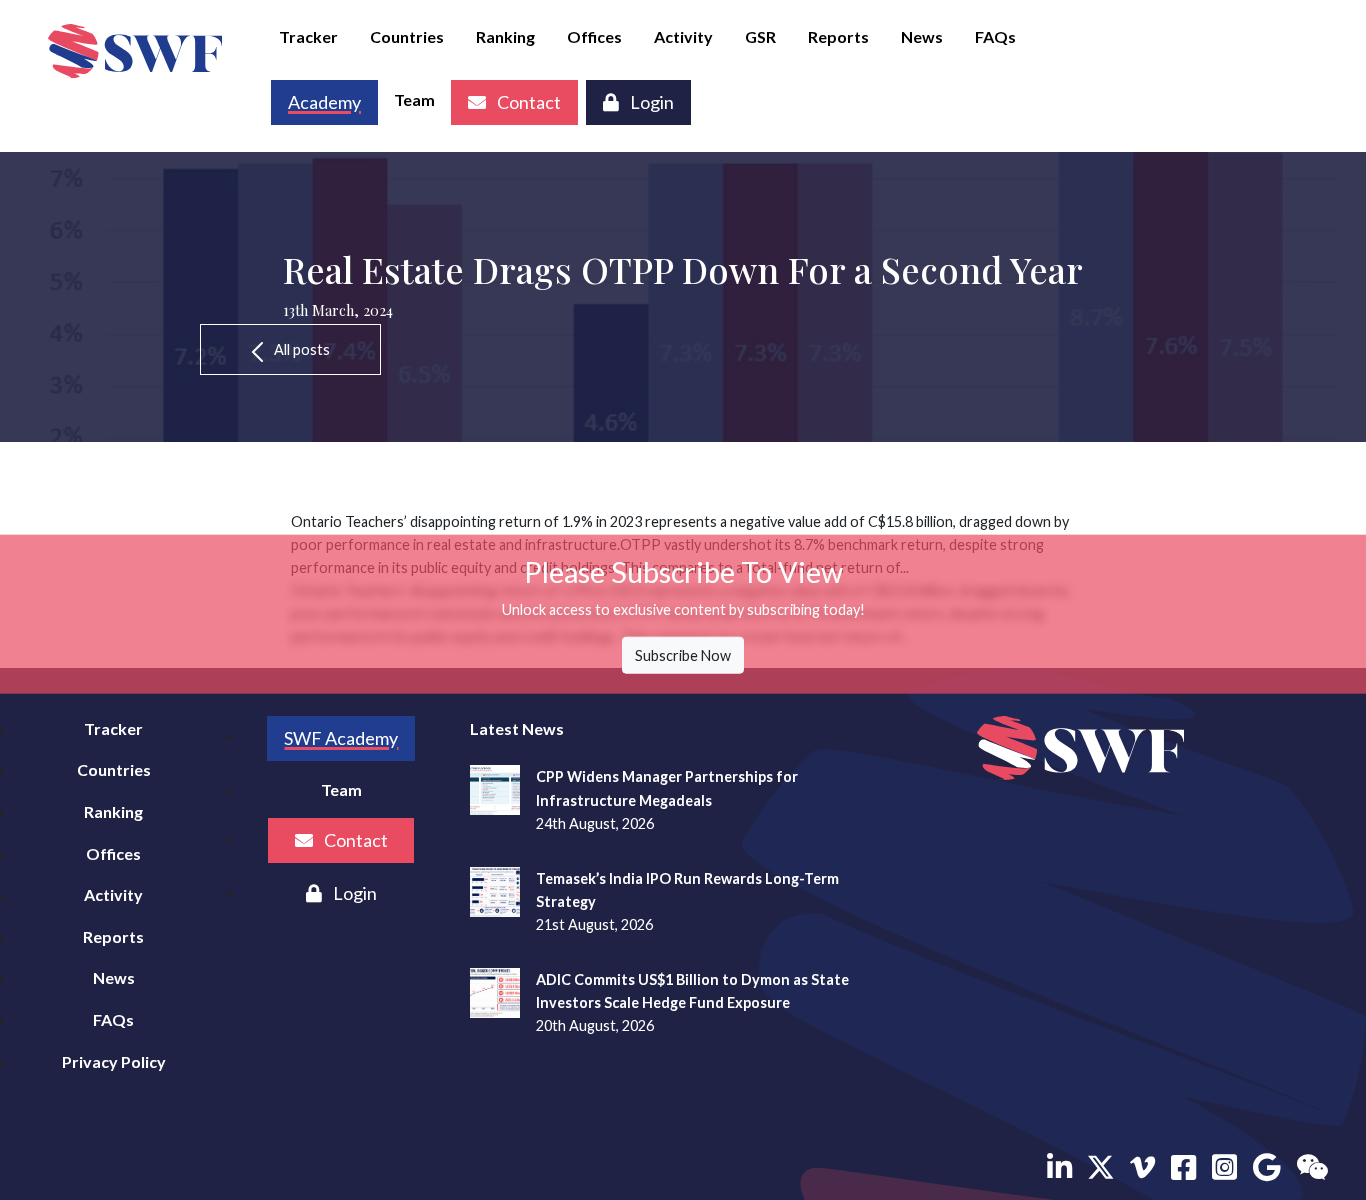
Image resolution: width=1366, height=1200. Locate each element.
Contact (527, 102)
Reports (838, 36)
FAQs (995, 36)
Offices (594, 36)
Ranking (505, 36)
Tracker (308, 36)
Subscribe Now (683, 655)
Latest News (517, 728)
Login (650, 102)
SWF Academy (341, 738)
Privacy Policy (114, 1061)
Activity (683, 36)
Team (414, 99)
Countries (407, 36)
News (922, 36)
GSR (760, 36)
